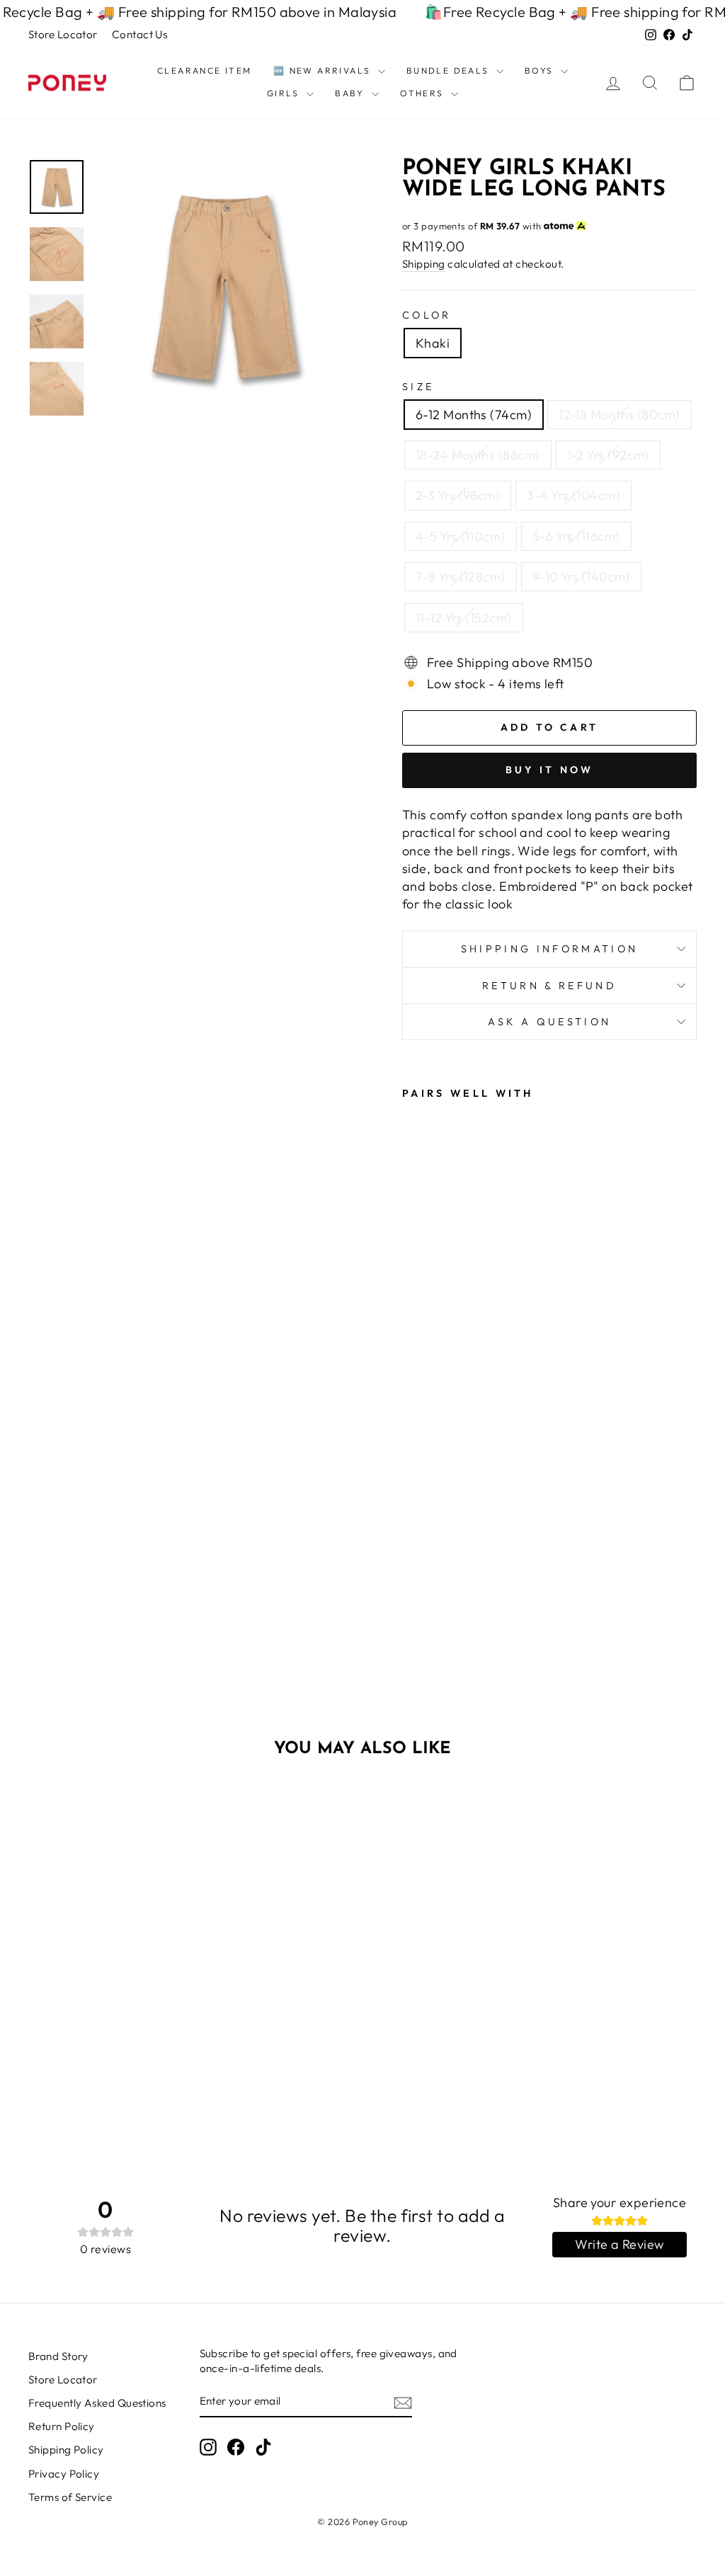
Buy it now (550, 770)
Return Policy (62, 2426)
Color (427, 315)
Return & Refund (549, 986)
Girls (285, 93)
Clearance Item (205, 70)
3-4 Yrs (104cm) (573, 495)
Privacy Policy (64, 2474)
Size (418, 387)
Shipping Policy (66, 2450)
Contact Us (140, 34)
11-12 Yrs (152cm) (464, 618)
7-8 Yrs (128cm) (461, 577)
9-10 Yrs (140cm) (581, 577)
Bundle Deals (450, 70)
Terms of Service (70, 2497)
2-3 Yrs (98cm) (458, 495)
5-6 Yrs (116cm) (576, 536)
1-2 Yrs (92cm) (608, 455)
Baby (352, 93)
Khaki (433, 343)
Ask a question (549, 1022)
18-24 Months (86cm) (478, 455)
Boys (541, 70)
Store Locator (63, 34)
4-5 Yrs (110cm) (461, 536)
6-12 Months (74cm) (474, 415)
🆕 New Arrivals (324, 70)
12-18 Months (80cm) (620, 415)
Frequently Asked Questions (97, 2403)
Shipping (424, 264)
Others (424, 93)
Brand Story (58, 2356)
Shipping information (549, 949)
